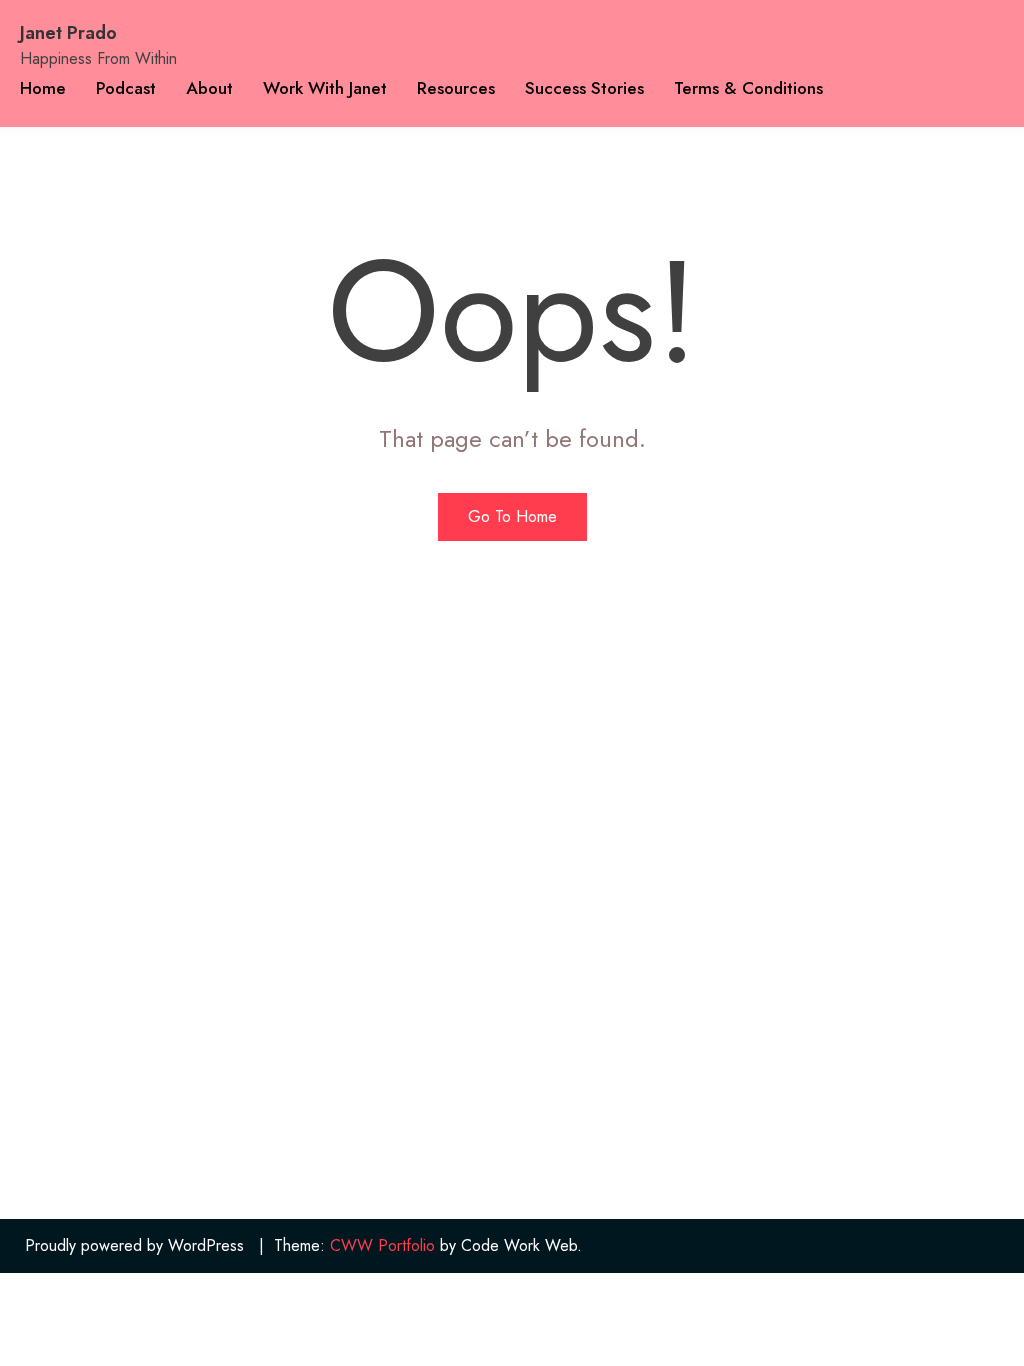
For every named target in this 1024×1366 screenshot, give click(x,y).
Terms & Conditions (748, 88)
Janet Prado (68, 33)
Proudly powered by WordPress (134, 1245)
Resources (456, 88)
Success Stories (584, 88)
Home (43, 88)
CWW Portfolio (382, 1245)
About (209, 88)
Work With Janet (325, 88)
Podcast (126, 88)
